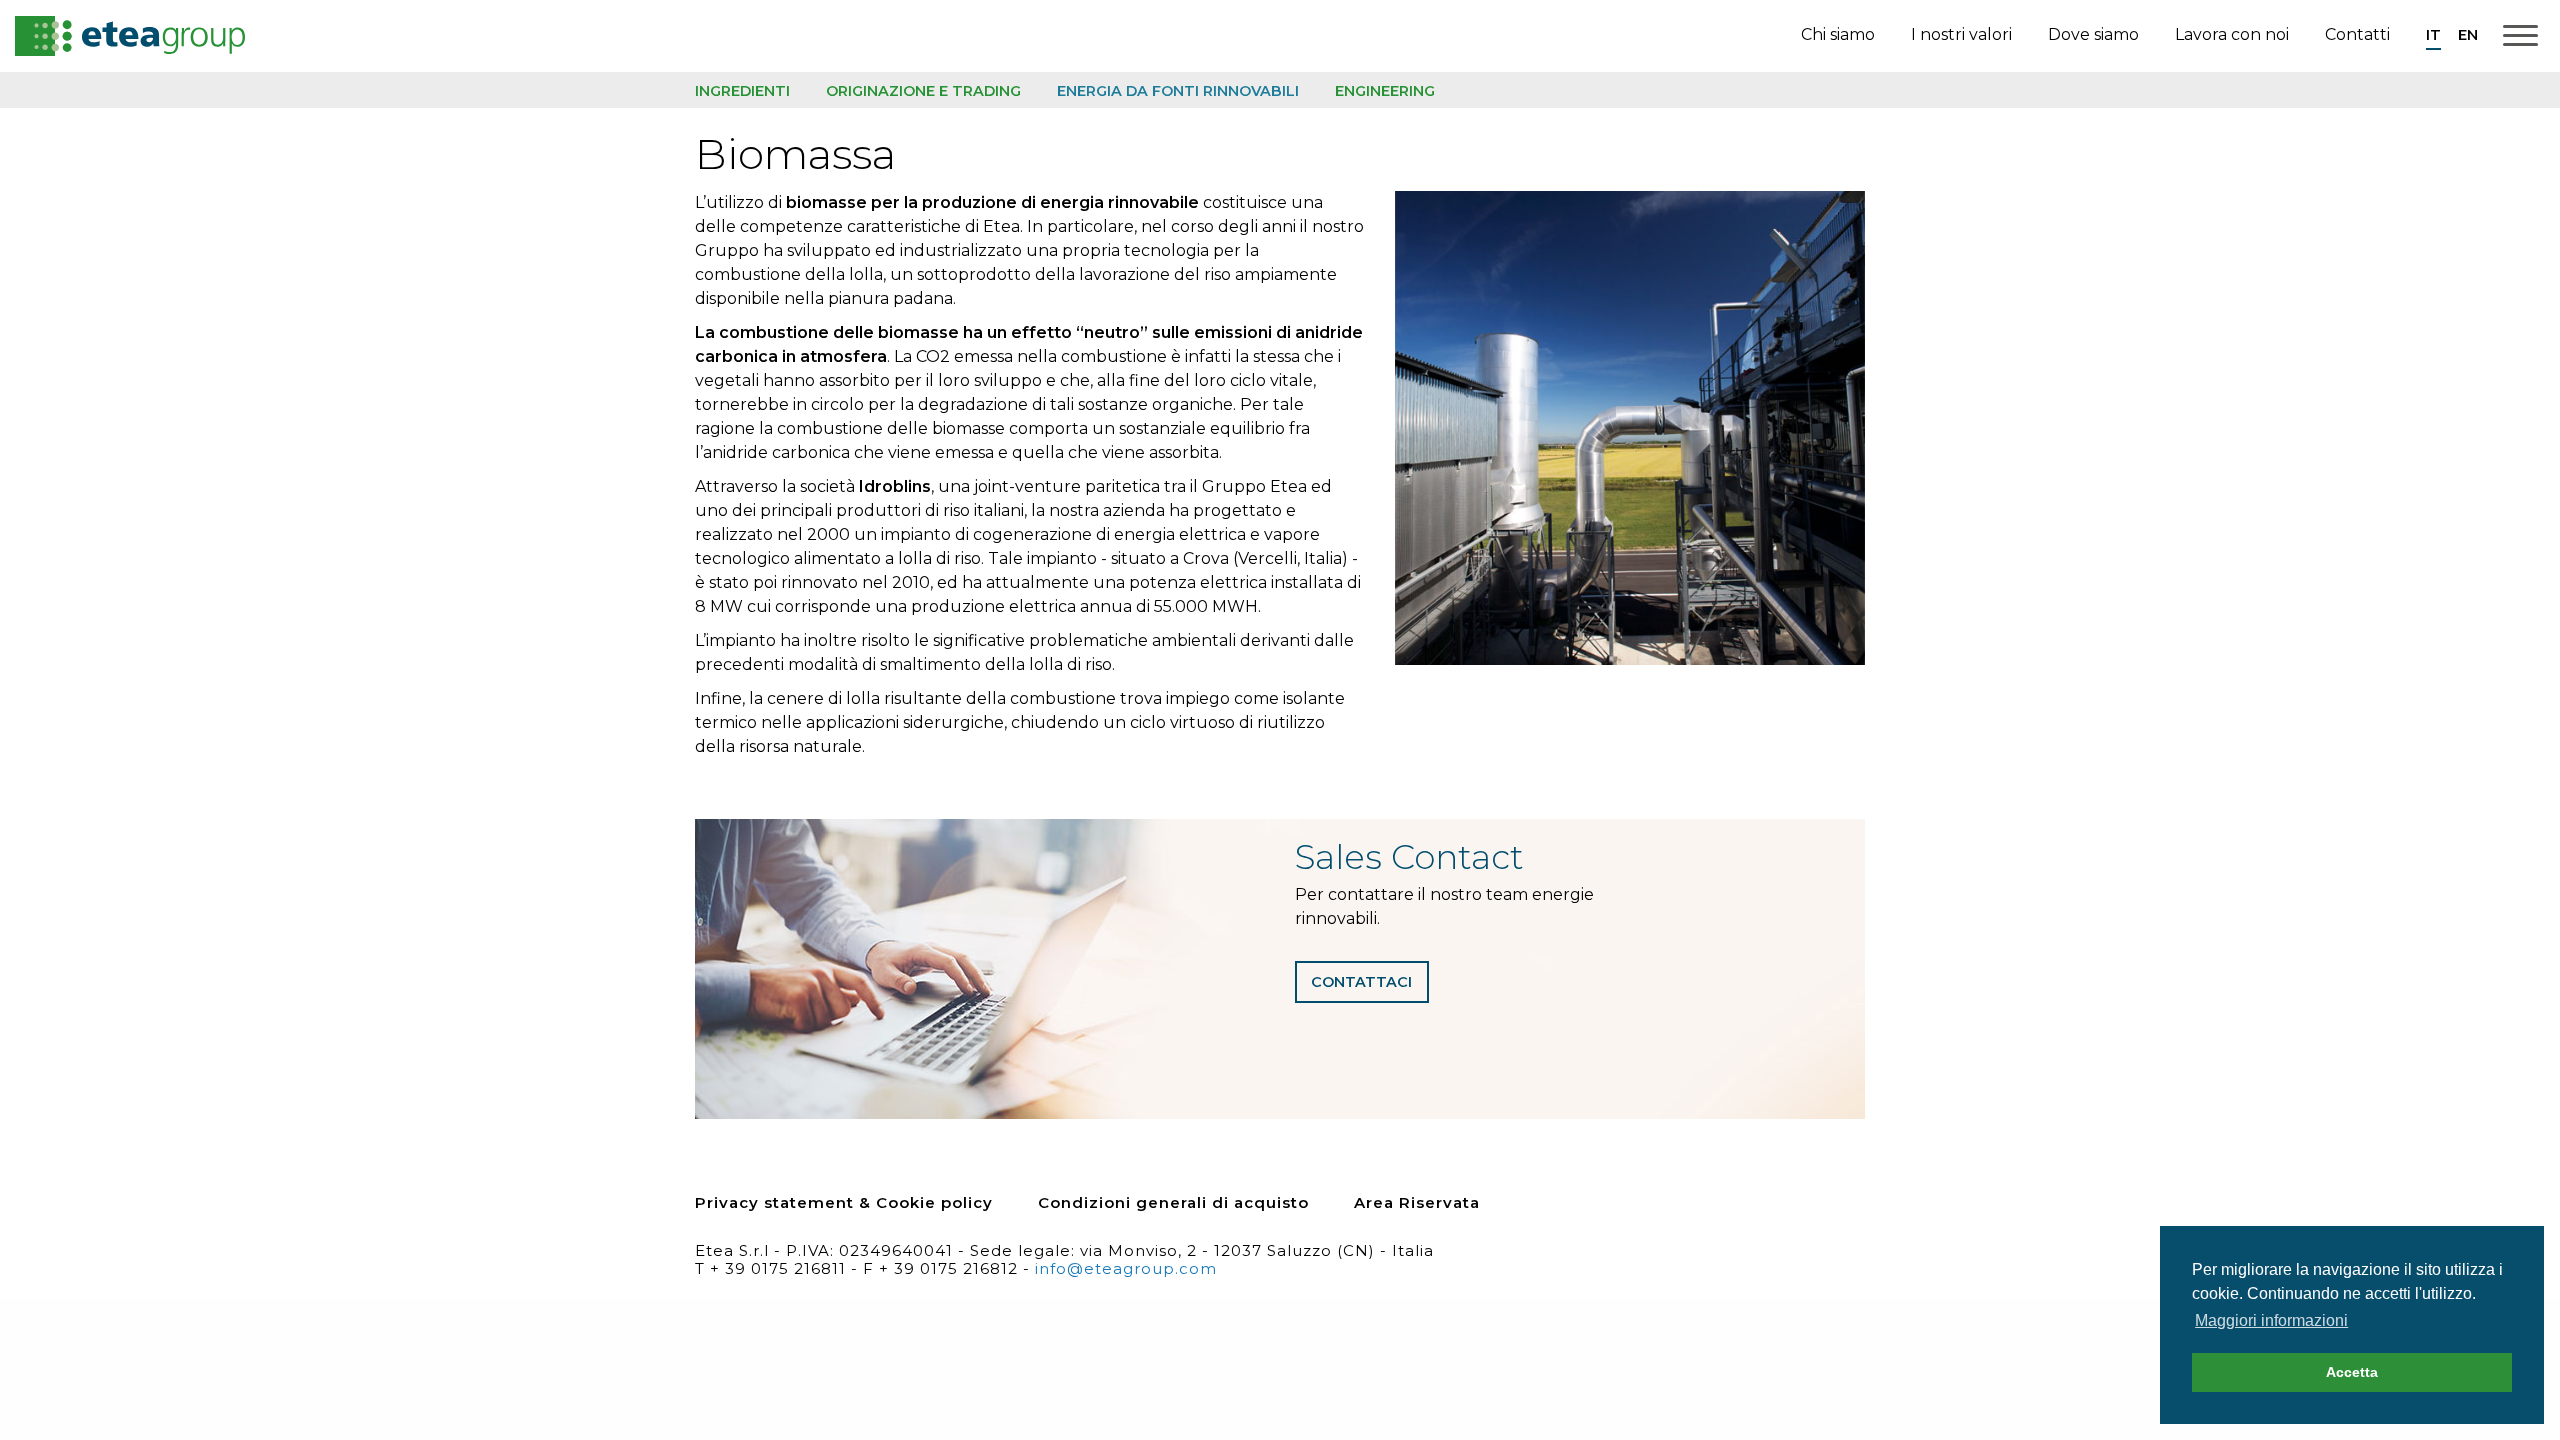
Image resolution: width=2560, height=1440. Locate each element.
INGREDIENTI (742, 91)
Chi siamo (1838, 34)
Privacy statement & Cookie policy (844, 1202)
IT (2433, 35)
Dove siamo (2093, 34)
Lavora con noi (2232, 34)
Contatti (2357, 34)
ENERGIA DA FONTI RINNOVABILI (1178, 91)
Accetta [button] (2352, 1372)
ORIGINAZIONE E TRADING (923, 91)
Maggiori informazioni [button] (2271, 1320)
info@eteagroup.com (1126, 1268)
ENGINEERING (1385, 91)
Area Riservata (1417, 1202)
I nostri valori (1961, 34)
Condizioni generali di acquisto (1173, 1202)
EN (2468, 35)
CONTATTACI (1361, 982)
